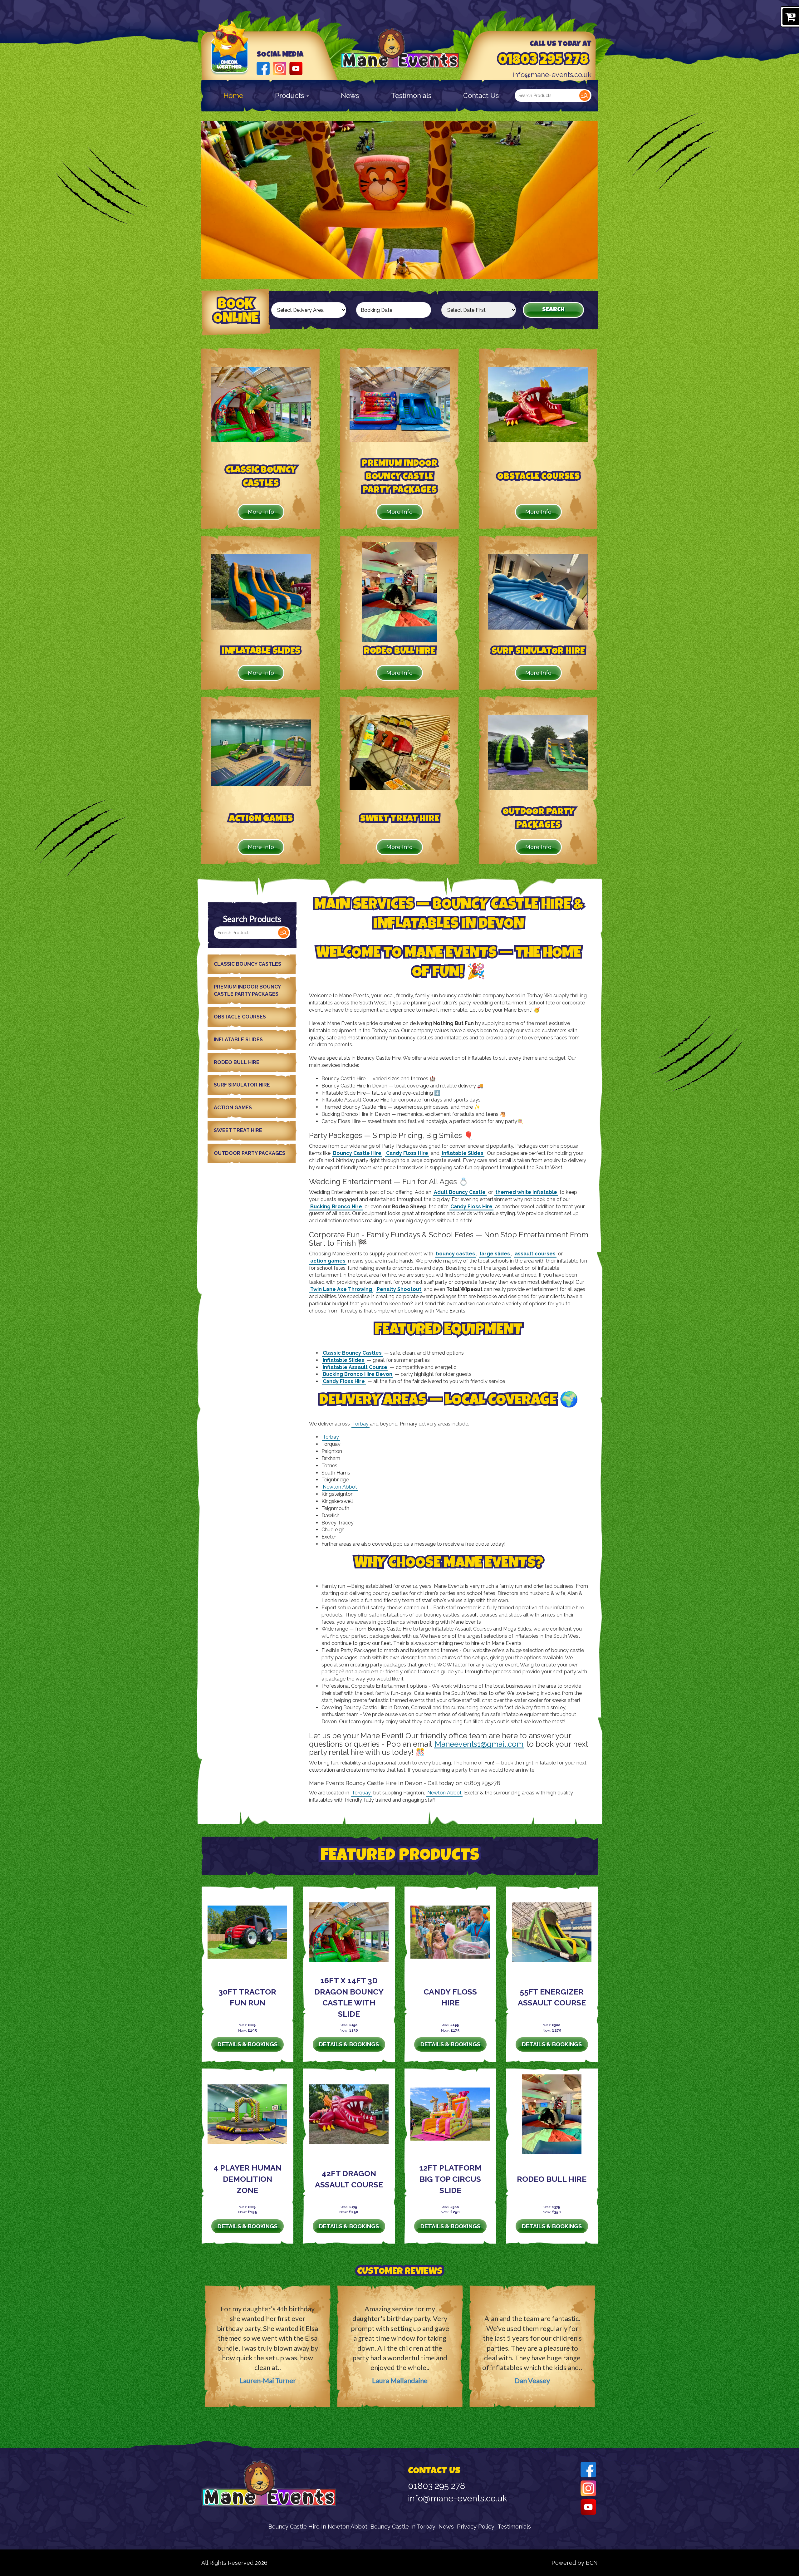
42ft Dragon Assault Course (349, 2179)
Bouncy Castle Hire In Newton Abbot (318, 2527)
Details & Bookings (248, 2044)
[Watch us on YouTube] (296, 68)
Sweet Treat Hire (238, 1130)
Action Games (233, 1108)
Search (585, 96)
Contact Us (481, 96)
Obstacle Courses (240, 1017)
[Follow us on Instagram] (279, 68)
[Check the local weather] (230, 56)
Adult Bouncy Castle (460, 1192)
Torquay (361, 1793)
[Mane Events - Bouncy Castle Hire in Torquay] (400, 49)
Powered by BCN (575, 2563)
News (350, 96)
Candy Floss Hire (407, 1153)
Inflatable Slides (238, 1040)
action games (328, 1261)
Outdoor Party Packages (250, 1153)
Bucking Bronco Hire (336, 1207)
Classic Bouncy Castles (248, 964)
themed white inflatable (526, 1192)
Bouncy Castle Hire (357, 1153)
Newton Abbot (340, 1487)
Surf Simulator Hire (242, 1085)
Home (233, 96)
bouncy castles (455, 1254)
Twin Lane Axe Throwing (341, 1289)
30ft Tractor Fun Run (247, 1997)
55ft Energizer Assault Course (552, 1997)
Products (290, 96)
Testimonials (411, 96)
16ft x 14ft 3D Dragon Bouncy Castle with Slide (349, 1997)
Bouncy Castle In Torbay (403, 2527)
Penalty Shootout (399, 1289)
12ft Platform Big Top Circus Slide (450, 2179)
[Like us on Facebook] (263, 68)
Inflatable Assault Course (355, 1367)
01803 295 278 (543, 61)
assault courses (535, 1254)
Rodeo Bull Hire (237, 1062)
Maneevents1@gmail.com (479, 1744)
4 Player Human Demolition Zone (248, 2179)
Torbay (360, 1424)
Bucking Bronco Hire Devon (358, 1374)
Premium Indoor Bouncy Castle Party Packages (247, 990)
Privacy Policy (476, 2527)
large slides (495, 1254)
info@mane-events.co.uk (552, 75)
